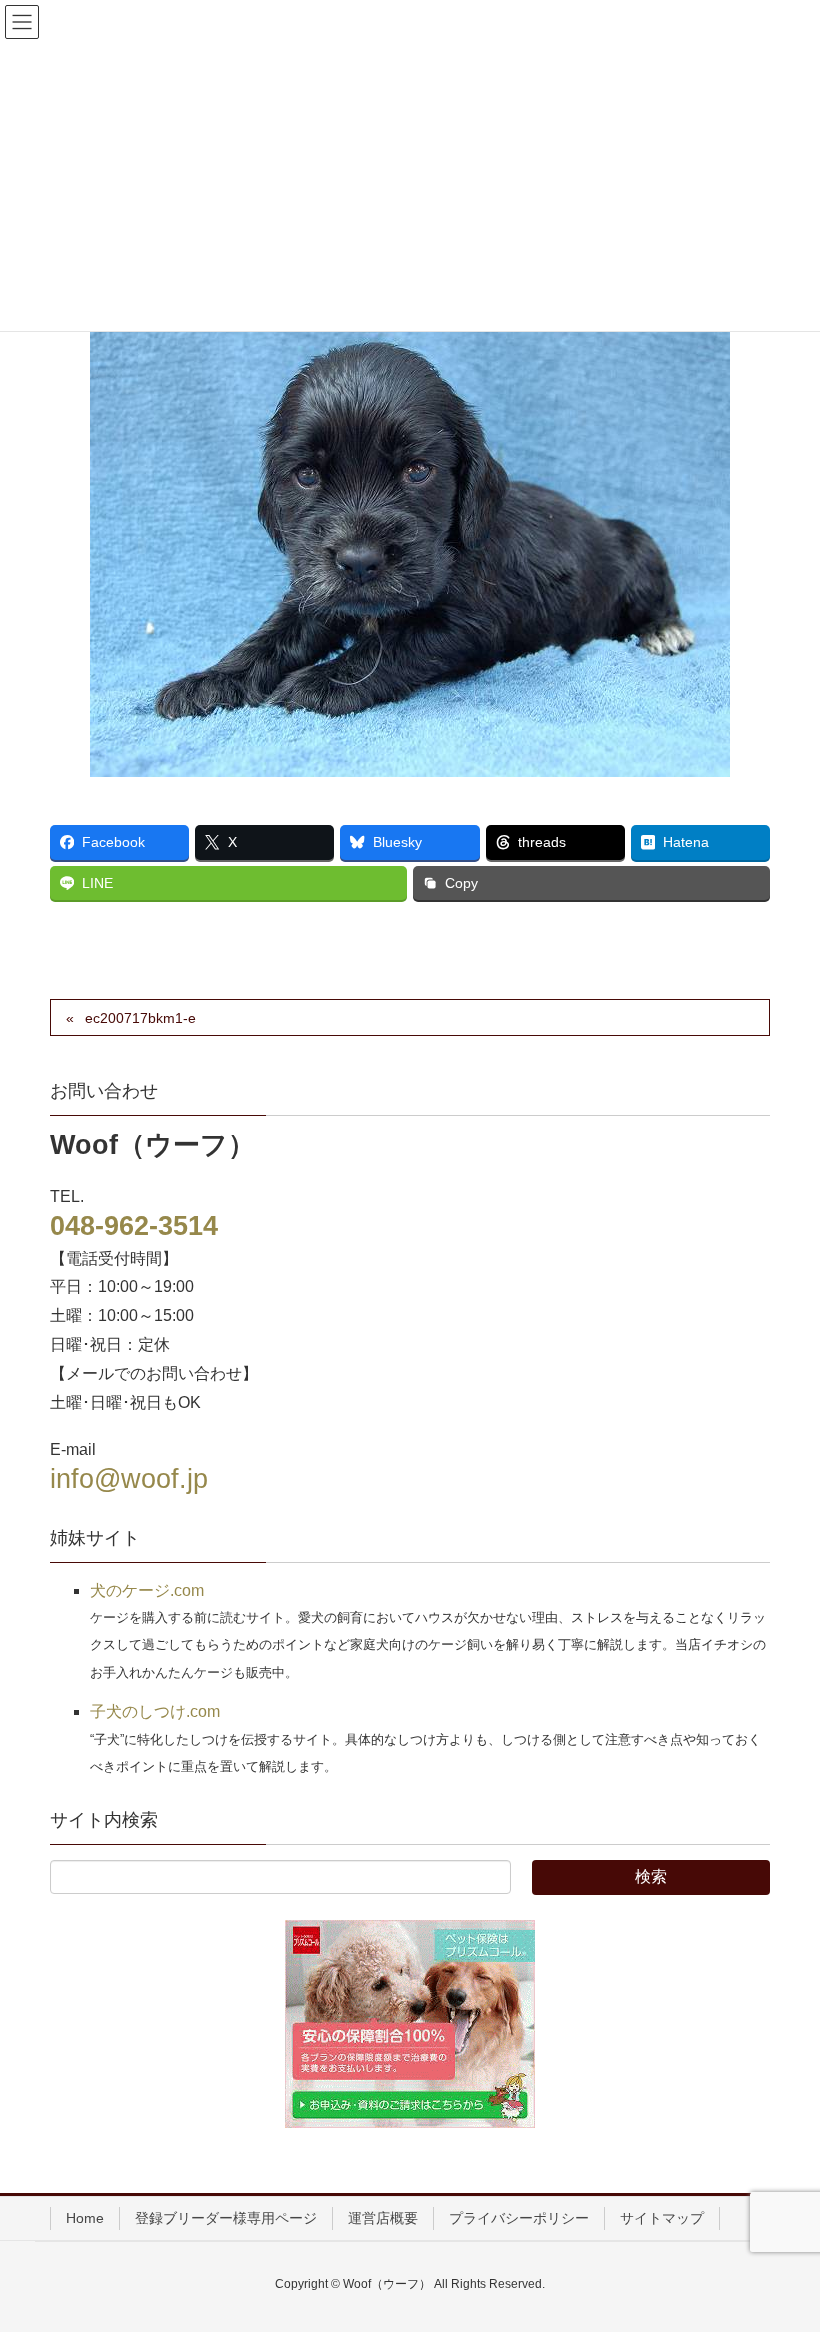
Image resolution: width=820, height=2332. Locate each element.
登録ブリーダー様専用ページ (226, 2218)
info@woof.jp (129, 1479)
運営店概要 (383, 2218)
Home (85, 2218)
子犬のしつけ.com (155, 1711)
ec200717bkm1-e (140, 1018)
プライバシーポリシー (519, 2218)
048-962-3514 (134, 1226)
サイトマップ (662, 2218)
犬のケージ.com (147, 1590)
